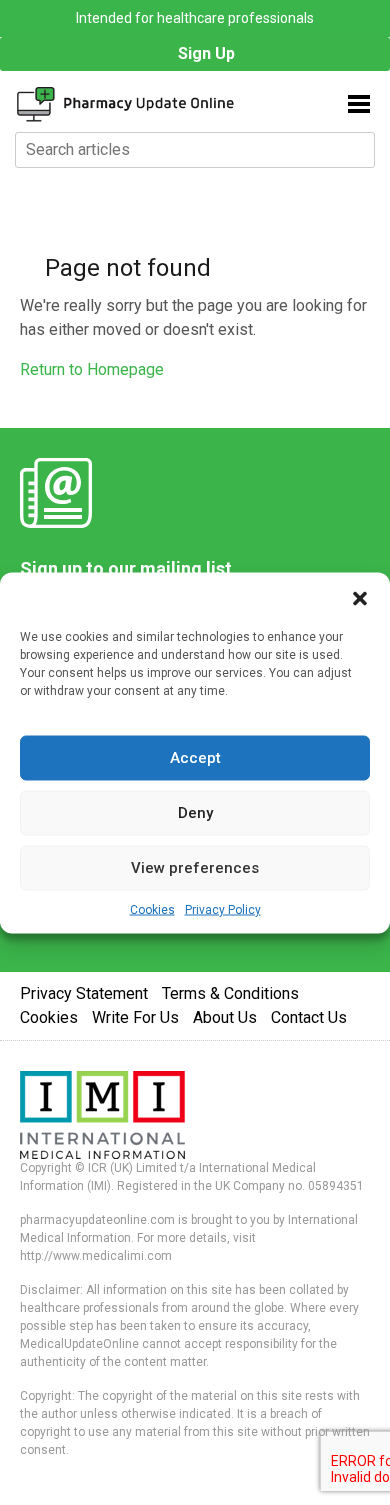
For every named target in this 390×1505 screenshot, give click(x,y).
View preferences (195, 868)
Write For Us (135, 1017)
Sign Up (206, 53)
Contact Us (309, 1017)
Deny (195, 813)
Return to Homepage (92, 369)
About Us (225, 1017)
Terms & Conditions (230, 993)
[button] (360, 597)
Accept (195, 758)
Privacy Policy (223, 909)
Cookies (152, 909)
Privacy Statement (84, 993)
